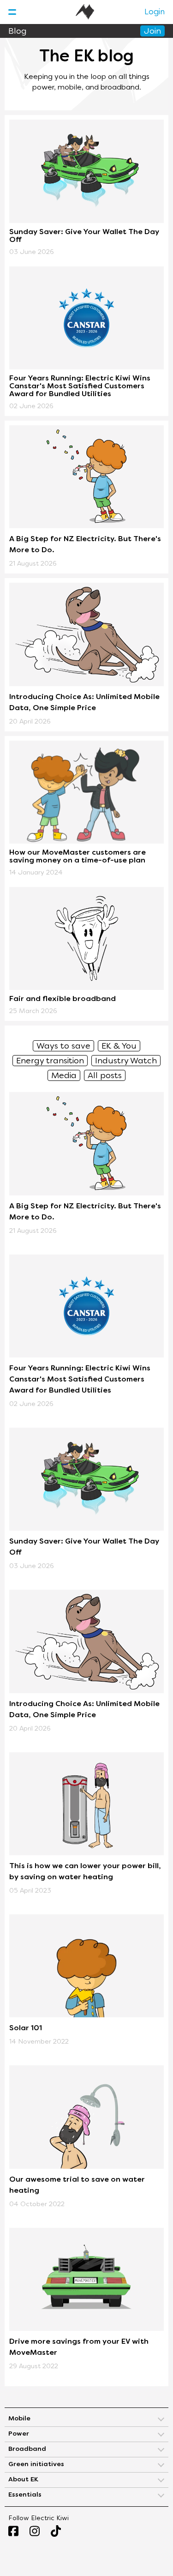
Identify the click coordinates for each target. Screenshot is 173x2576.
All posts (105, 1076)
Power (19, 2434)
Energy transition (50, 1061)
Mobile (19, 2419)
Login (155, 12)
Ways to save (63, 1047)
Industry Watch (126, 1061)
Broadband (27, 2449)
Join (152, 32)
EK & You (119, 1047)
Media (64, 1076)
